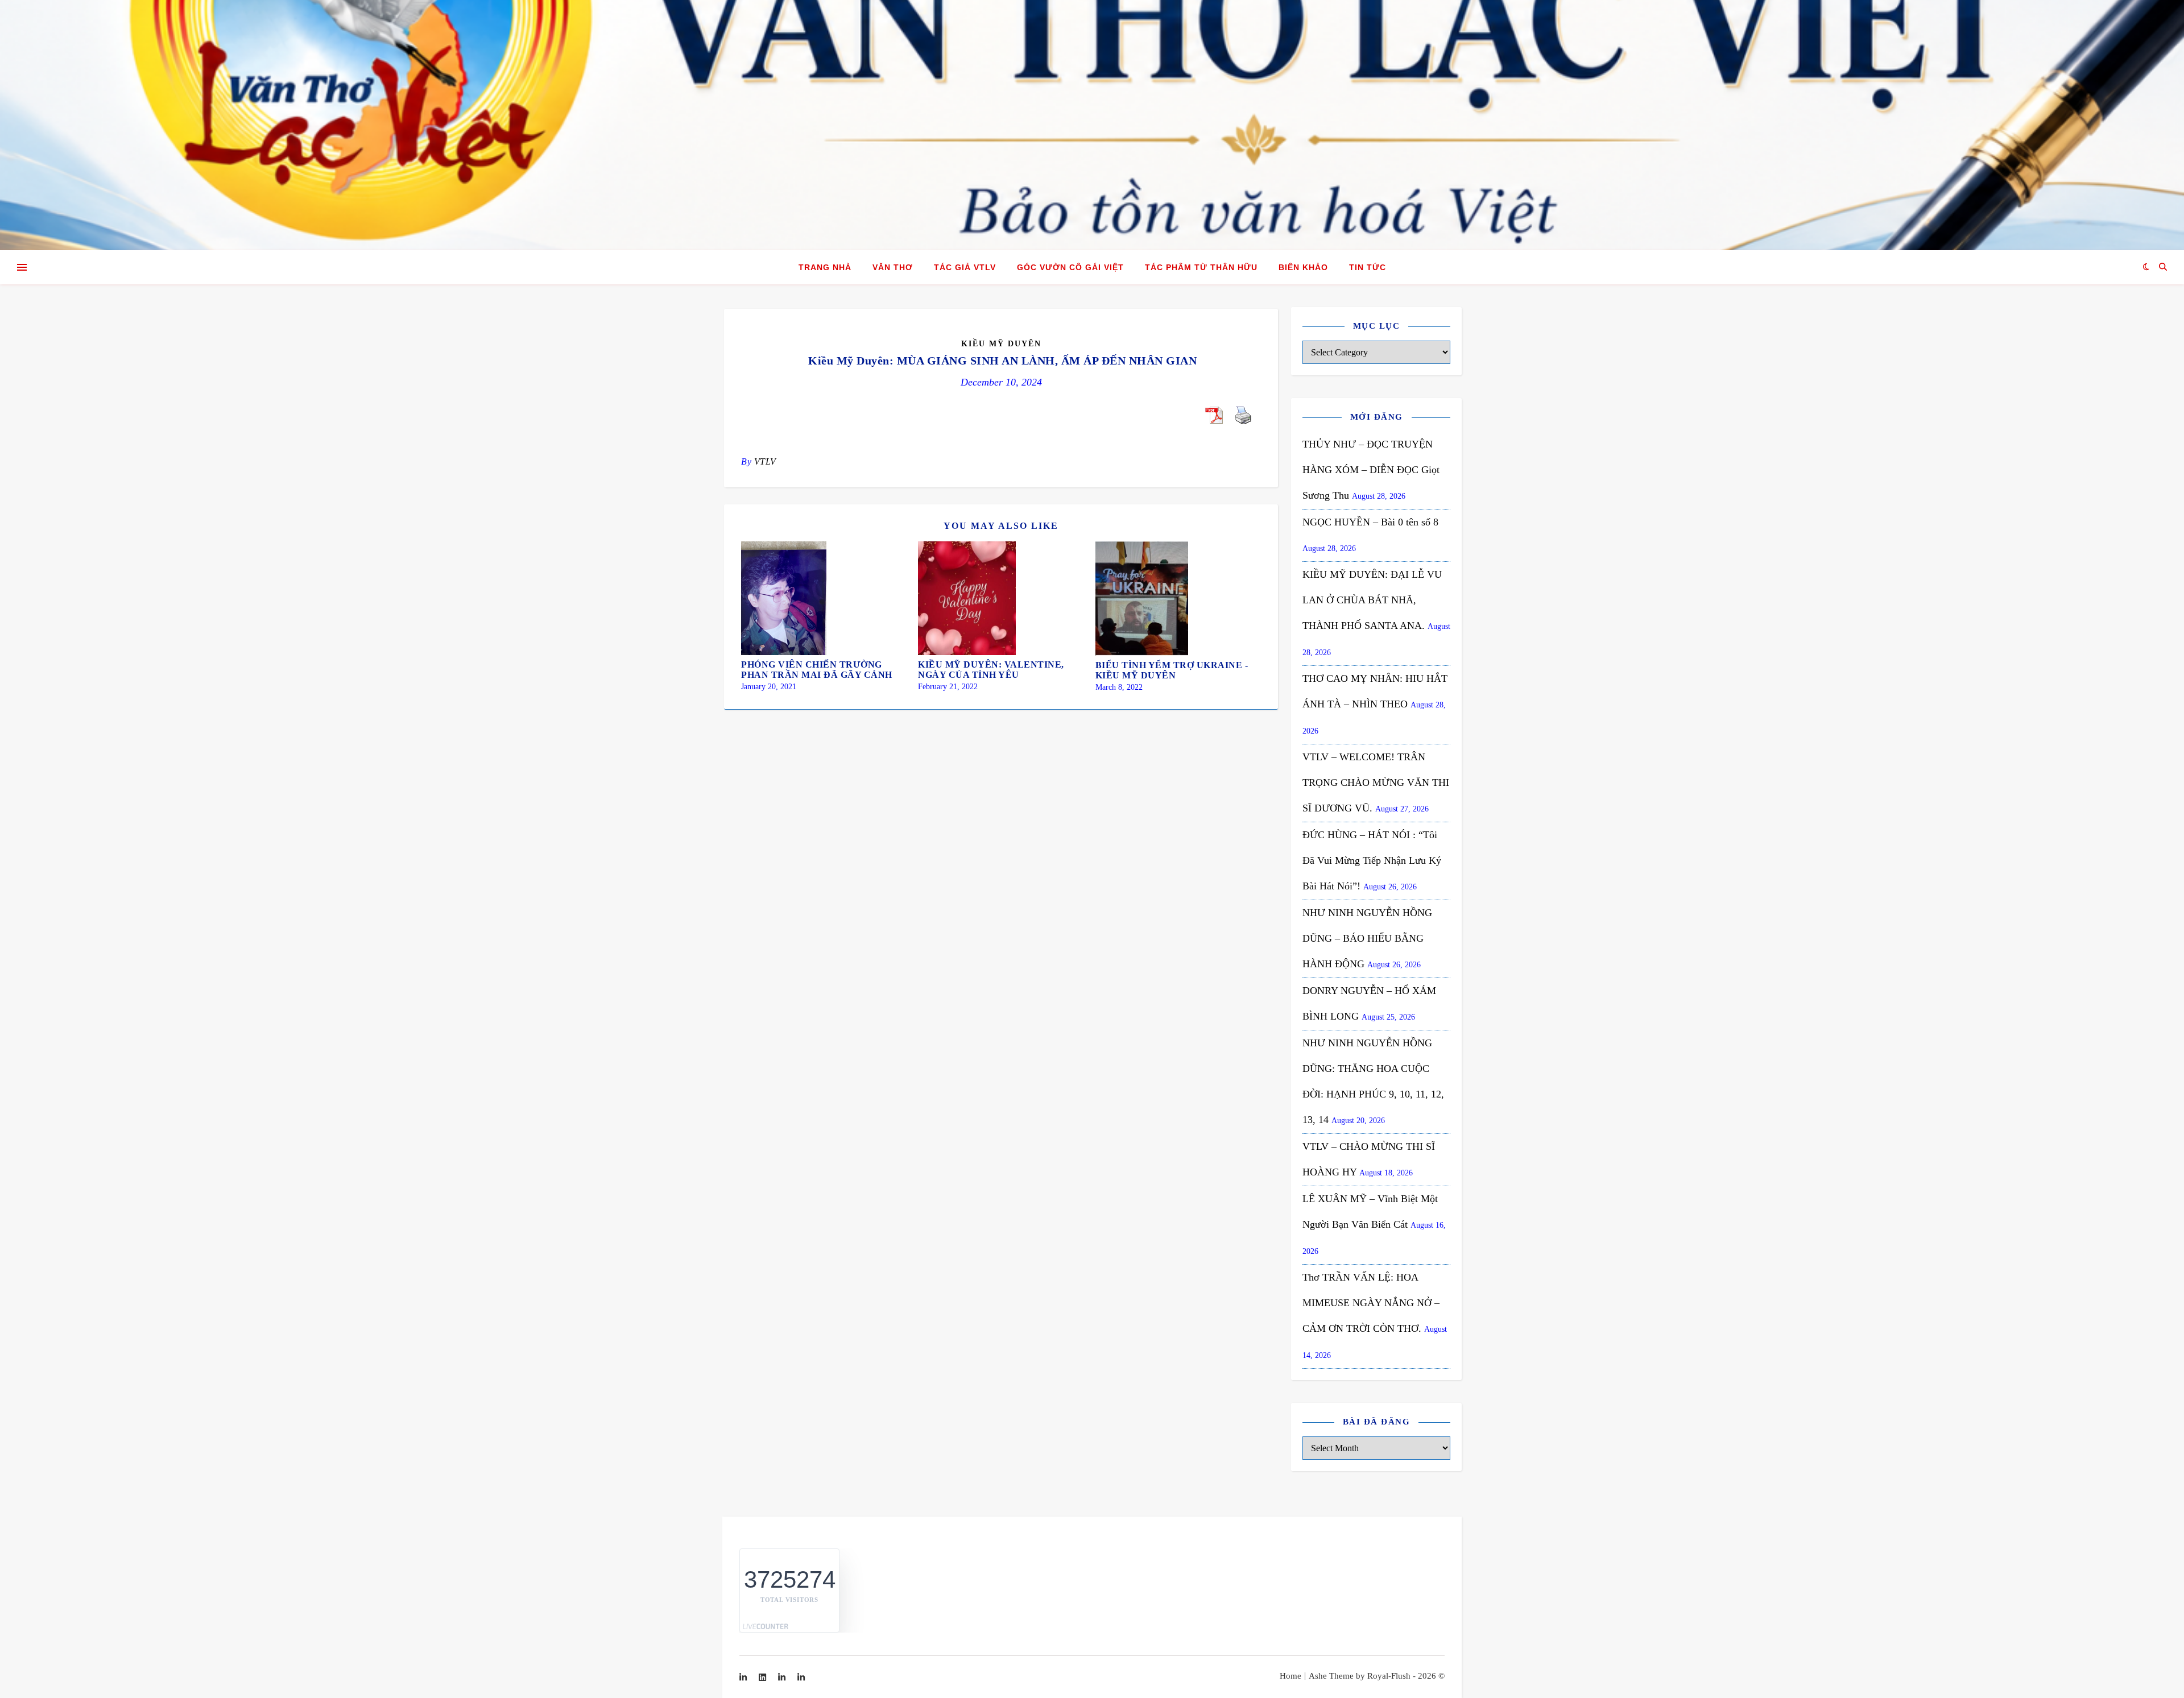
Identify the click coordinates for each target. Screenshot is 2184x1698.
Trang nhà (825, 267)
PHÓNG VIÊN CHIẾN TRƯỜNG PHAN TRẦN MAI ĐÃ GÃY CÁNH (817, 670)
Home (1290, 1676)
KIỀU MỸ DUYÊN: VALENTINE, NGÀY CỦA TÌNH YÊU (991, 670)
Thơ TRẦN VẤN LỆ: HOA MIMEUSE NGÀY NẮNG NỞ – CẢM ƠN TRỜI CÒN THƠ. (1371, 1303)
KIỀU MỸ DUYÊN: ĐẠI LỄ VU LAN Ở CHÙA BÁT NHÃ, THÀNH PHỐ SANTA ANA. (1372, 600)
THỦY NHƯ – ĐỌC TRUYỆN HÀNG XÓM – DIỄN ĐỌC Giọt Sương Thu (1371, 470)
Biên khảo (1303, 267)
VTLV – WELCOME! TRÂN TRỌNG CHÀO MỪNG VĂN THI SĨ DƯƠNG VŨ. (1376, 782)
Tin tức (1368, 267)
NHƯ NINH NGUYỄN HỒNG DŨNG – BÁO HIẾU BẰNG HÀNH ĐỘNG (1367, 938)
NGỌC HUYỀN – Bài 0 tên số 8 (1370, 522)
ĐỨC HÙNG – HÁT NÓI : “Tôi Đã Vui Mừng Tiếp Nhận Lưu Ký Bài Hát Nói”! (1372, 860)
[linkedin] (764, 1678)
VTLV (765, 461)
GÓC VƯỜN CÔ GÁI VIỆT (1070, 267)
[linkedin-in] (744, 1678)
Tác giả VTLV (965, 267)
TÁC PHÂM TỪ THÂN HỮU (1201, 267)
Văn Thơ (893, 267)
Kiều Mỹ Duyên (1001, 344)
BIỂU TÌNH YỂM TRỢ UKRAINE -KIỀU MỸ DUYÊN (1172, 670)
